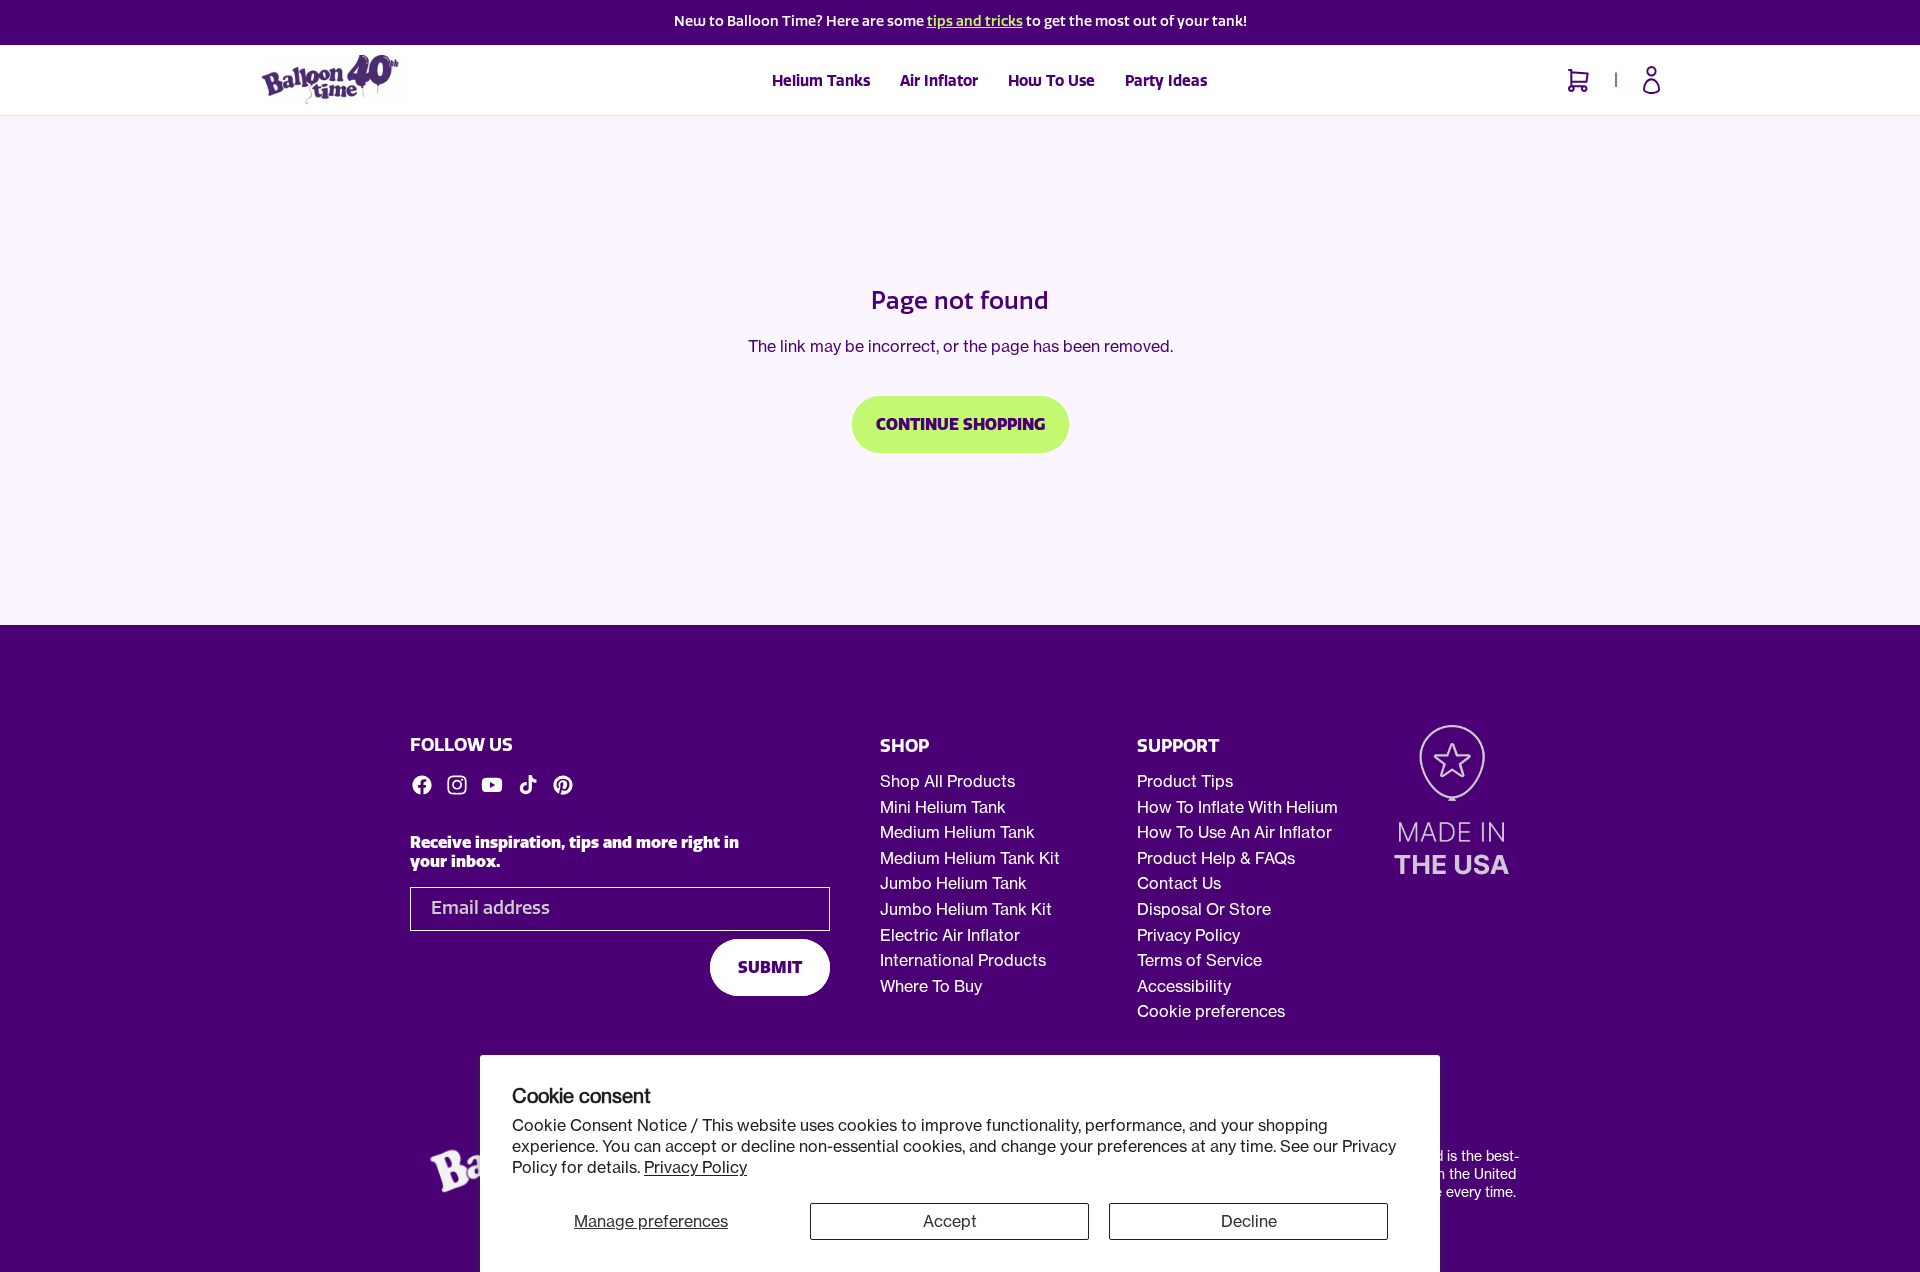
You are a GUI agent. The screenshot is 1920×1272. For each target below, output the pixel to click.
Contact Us (1179, 883)
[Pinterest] (563, 784)
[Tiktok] (528, 784)
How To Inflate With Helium (1237, 806)
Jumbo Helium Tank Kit (966, 909)
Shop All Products (947, 781)
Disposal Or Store (1204, 909)
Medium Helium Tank (957, 832)
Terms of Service (1199, 960)
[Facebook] (422, 784)
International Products (963, 960)
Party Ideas (1166, 81)
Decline (1249, 1221)
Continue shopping (960, 424)
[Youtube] (492, 784)
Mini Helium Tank (943, 806)
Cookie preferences (1211, 1011)
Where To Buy (931, 986)
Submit (770, 966)
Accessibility (1184, 986)
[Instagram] (457, 784)
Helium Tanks (821, 81)
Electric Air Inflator (950, 934)
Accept (950, 1221)
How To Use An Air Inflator (1234, 832)
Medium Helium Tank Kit (970, 858)
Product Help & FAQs (1216, 858)
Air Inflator (939, 81)
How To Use (1051, 81)
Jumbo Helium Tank (953, 883)
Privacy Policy (695, 1167)
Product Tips (1185, 781)
